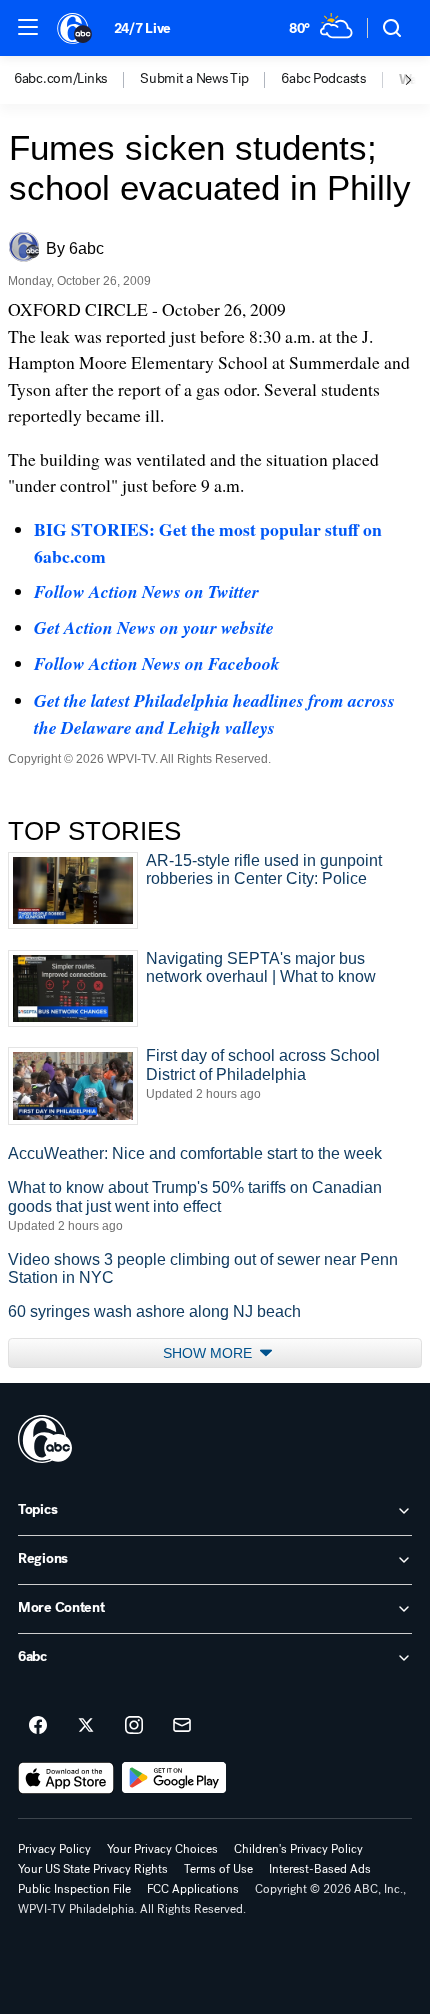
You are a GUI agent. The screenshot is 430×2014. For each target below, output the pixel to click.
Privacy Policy (54, 1849)
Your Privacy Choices (162, 1849)
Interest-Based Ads (320, 1869)
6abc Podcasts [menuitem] (323, 79)
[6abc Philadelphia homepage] (75, 28)
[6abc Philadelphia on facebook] (38, 1726)
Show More (209, 1353)
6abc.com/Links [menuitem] (60, 79)
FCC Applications (193, 1889)
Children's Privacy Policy (298, 1849)
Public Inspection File (74, 1889)
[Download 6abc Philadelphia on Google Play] (174, 1778)
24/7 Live (142, 28)
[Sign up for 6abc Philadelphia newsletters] (182, 1726)
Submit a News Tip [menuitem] (194, 79)
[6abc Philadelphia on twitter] (86, 1726)
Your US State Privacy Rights (93, 1869)
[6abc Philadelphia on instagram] (134, 1726)
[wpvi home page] (45, 1439)
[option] (77, 80)
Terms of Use (218, 1869)
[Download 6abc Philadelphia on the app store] (66, 1778)
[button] (28, 27)
